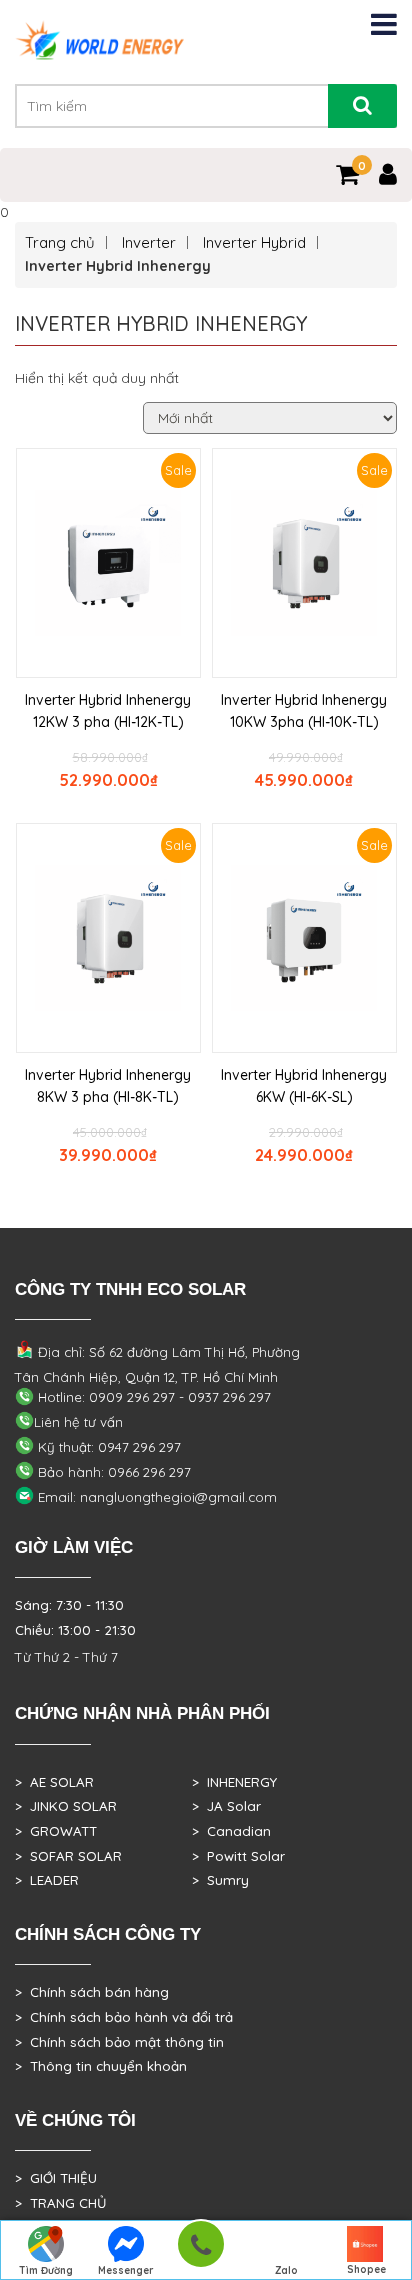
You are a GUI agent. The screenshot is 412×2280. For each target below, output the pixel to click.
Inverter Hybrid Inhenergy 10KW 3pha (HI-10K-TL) (304, 711)
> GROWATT (56, 1831)
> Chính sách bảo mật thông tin (119, 2042)
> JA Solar (226, 1806)
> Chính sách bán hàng (92, 1992)
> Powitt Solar (238, 1856)
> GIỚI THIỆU (56, 2178)
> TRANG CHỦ (60, 2203)
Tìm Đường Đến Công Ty (46, 2272)
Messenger (126, 2270)
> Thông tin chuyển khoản (101, 2066)
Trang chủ (60, 242)
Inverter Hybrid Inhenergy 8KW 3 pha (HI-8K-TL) (108, 1086)
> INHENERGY (234, 1782)
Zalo (286, 2270)
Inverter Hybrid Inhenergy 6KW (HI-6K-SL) (304, 1086)
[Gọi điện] (200, 2250)
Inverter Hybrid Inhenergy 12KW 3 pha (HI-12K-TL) (108, 711)
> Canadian (231, 1831)
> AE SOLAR (54, 1782)
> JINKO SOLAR (66, 1806)
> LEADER (47, 1880)
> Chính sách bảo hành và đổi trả (124, 2017)
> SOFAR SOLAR (68, 1856)
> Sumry (220, 1880)
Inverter (149, 242)
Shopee (366, 2269)
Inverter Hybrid (254, 242)
